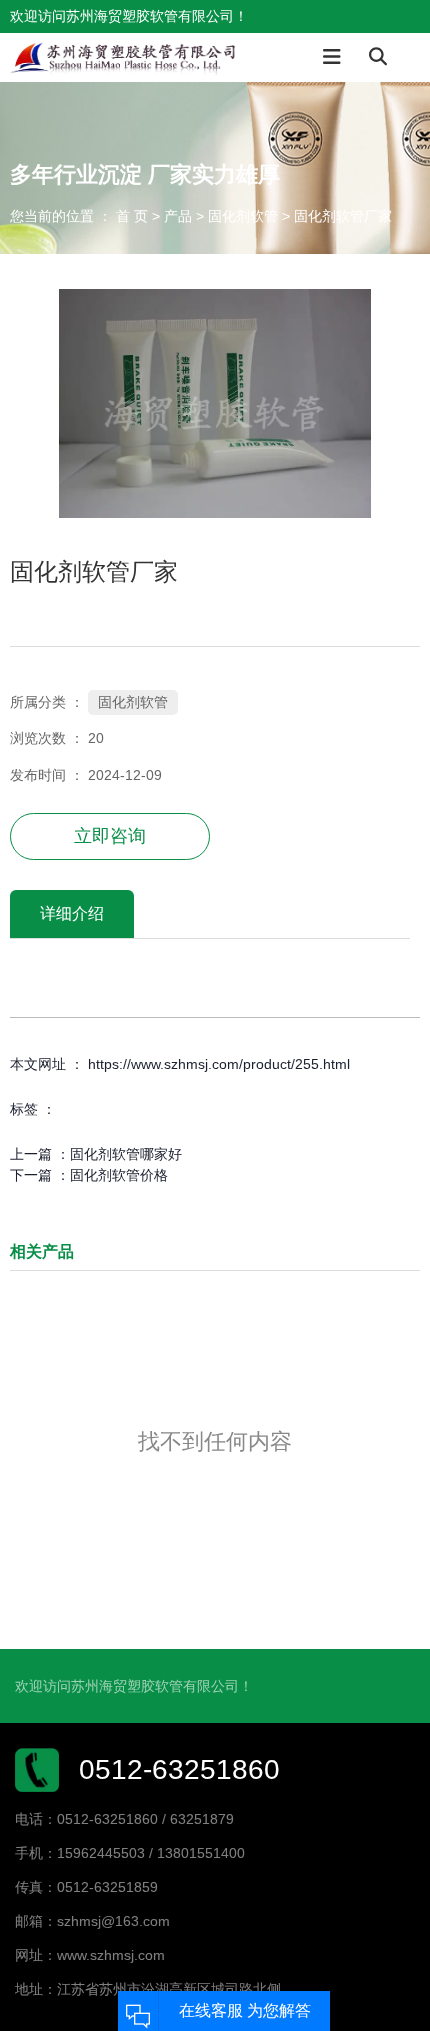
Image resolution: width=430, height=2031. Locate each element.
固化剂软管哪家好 (126, 1154)
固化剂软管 (243, 216)
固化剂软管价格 (119, 1175)
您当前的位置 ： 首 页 (81, 216)
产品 (178, 216)
